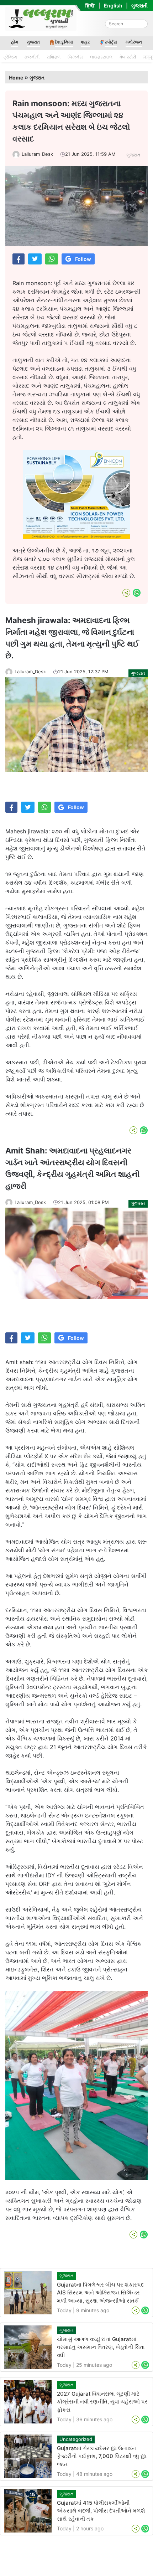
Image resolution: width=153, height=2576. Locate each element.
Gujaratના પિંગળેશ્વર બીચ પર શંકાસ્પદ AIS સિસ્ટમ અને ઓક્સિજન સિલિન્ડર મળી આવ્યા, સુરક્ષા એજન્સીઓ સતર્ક (100, 2293)
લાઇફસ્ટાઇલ (101, 57)
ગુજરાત (33, 42)
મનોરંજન (134, 42)
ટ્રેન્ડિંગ (10, 57)
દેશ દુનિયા (64, 42)
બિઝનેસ (75, 57)
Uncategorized (76, 2439)
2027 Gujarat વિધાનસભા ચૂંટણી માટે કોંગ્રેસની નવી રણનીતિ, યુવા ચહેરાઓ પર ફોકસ (102, 2402)
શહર (85, 42)
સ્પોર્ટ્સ (111, 42)
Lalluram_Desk (37, 154)
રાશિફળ (54, 57)
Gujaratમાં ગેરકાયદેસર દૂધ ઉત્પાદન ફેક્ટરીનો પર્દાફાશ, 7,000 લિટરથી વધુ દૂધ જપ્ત (102, 2456)
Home (16, 78)
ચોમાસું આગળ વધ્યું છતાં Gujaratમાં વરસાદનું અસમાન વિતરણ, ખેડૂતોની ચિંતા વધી (101, 2347)
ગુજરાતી (139, 6)
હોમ (15, 42)
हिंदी (90, 6)
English (113, 6)
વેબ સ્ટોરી (128, 57)
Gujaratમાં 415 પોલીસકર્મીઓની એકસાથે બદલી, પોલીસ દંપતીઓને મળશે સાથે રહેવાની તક (101, 2511)
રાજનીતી (32, 57)
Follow (83, 259)
